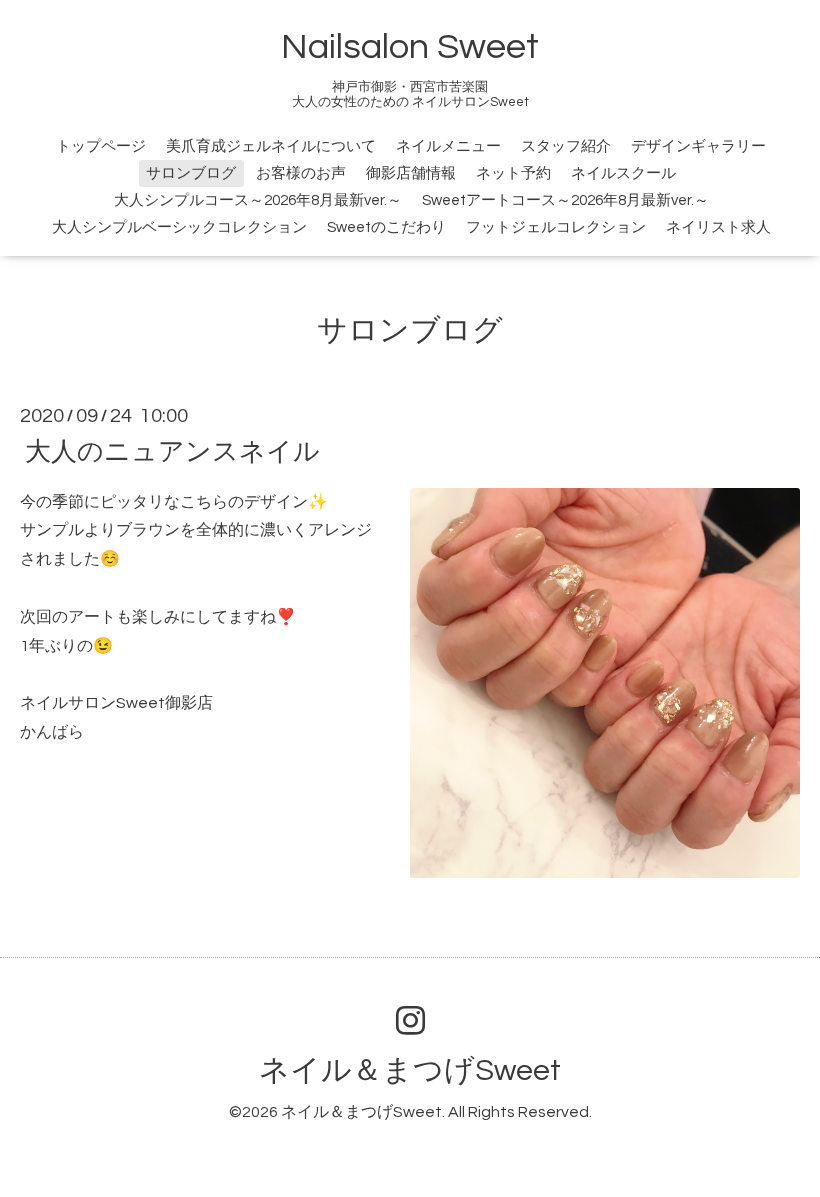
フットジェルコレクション (556, 227)
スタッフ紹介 (566, 146)
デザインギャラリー (698, 146)
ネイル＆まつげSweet (410, 1070)
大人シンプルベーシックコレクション (179, 227)
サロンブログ (191, 173)
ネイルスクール (623, 173)
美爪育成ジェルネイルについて (271, 146)
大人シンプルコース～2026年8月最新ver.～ (258, 200)
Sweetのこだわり (386, 227)
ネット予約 (513, 173)
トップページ (101, 146)
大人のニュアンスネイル (172, 451)
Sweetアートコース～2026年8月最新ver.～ (565, 200)
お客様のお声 (301, 173)
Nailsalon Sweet (410, 47)
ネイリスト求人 (718, 227)
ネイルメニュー (448, 146)
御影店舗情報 (411, 173)
